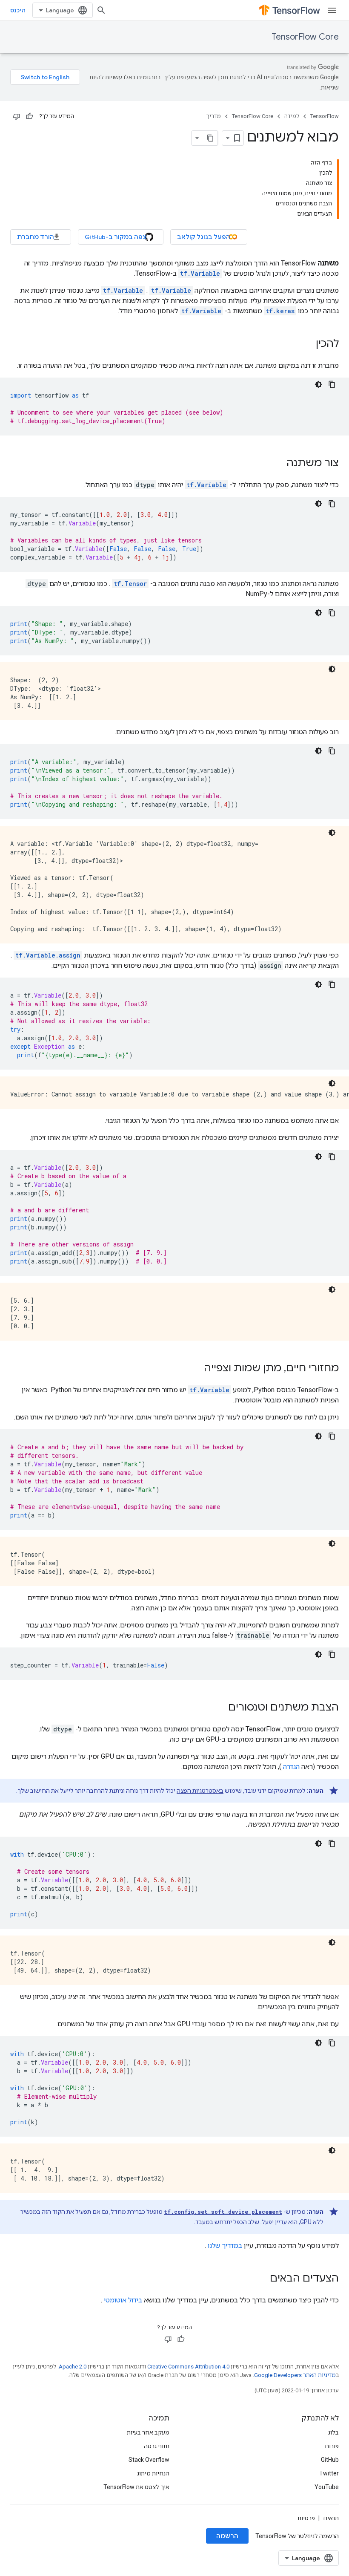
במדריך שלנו (225, 2246)
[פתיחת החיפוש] (101, 10)
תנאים (331, 2518)
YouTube (327, 2487)
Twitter (329, 2473)
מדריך (214, 116)
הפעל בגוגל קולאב (204, 237)
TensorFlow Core (305, 37)
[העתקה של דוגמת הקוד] (332, 384)
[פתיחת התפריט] (332, 10)
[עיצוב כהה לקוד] (318, 384)
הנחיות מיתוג (153, 2473)
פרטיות (306, 2518)
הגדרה (291, 1767)
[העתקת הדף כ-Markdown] (210, 138)
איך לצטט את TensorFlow (136, 2487)
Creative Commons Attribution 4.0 (188, 2367)
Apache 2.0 (73, 2367)
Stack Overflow (149, 2460)
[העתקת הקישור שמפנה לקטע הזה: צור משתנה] (278, 464)
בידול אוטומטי (123, 2300)
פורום (332, 2446)
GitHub (330, 2460)
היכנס (18, 10)
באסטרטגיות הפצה (200, 1791)
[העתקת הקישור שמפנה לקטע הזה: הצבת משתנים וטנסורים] (220, 1708)
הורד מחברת (36, 237)
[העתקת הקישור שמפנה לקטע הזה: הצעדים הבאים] (261, 2279)
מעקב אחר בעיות (148, 2432)
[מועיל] (29, 116)
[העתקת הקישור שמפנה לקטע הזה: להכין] (307, 344)
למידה (292, 116)
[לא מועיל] (17, 116)
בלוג (333, 2432)
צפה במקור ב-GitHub (116, 237)
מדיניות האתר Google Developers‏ (295, 2375)
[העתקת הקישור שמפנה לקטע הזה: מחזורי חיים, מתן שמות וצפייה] (195, 1369)
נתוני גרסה (157, 2446)
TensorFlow (325, 116)
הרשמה (227, 2536)
